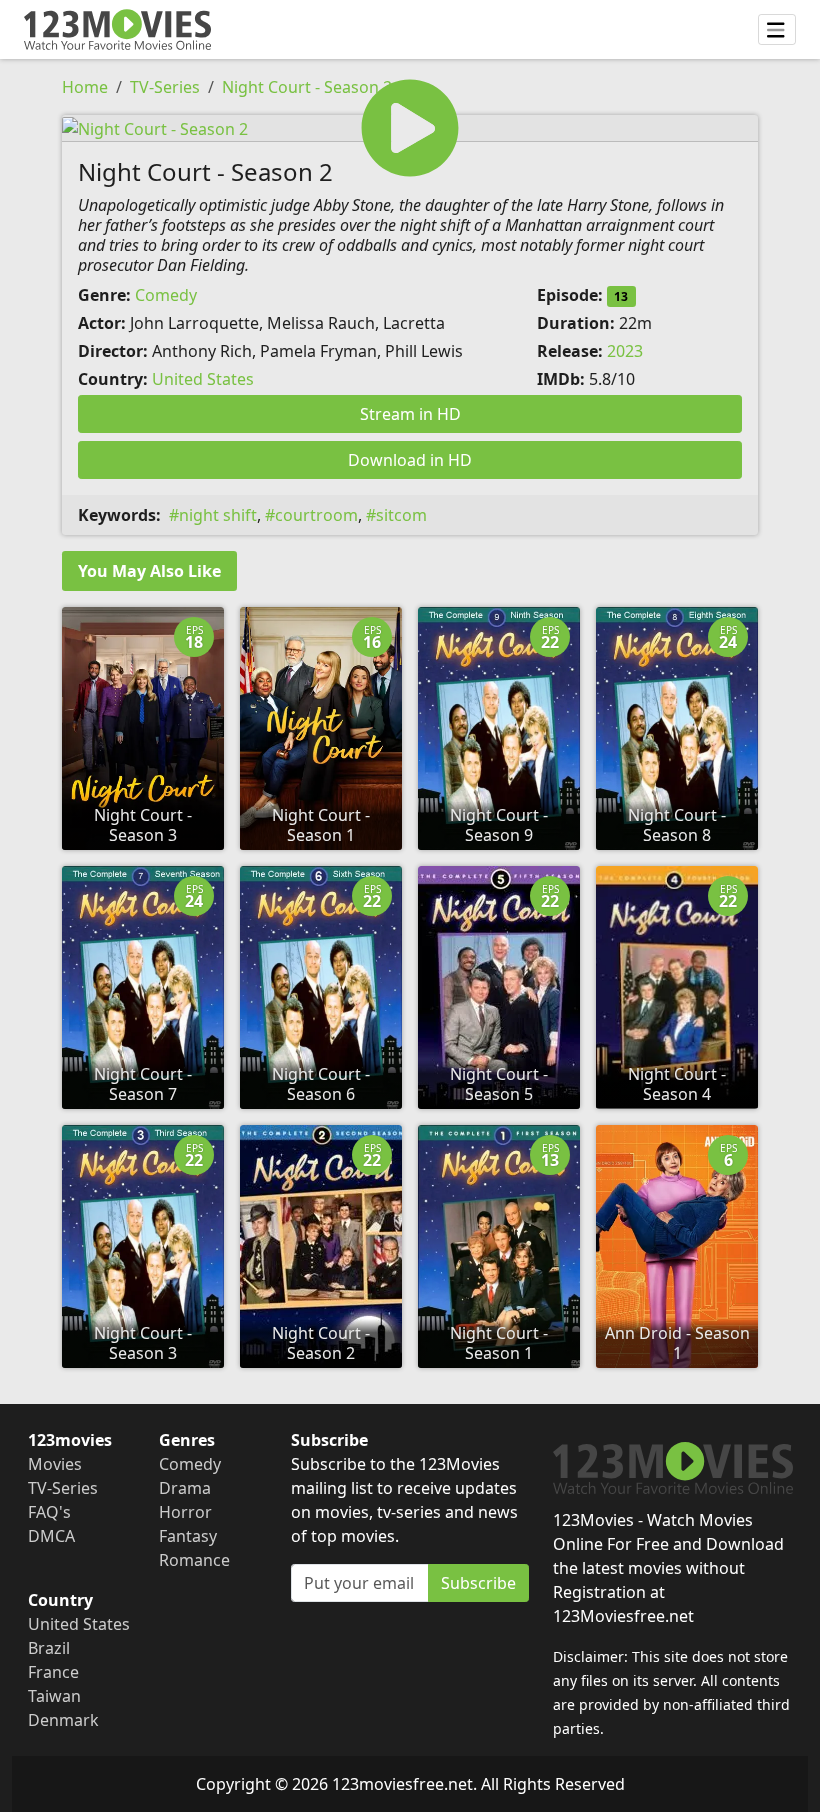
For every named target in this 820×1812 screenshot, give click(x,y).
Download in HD (410, 460)
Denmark (63, 1720)
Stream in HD (410, 414)
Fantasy (188, 1536)
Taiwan (54, 1696)
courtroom (316, 515)
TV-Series (165, 87)
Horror (185, 1512)
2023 (625, 351)
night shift (218, 515)
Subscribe (478, 1583)
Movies (55, 1464)
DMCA (51, 1536)
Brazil (49, 1648)
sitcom (401, 515)
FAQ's (49, 1512)
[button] (410, 128)
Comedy (166, 295)
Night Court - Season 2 (307, 87)
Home (85, 87)
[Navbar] (777, 30)
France (53, 1672)
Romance (194, 1560)
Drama (185, 1488)
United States (203, 379)
